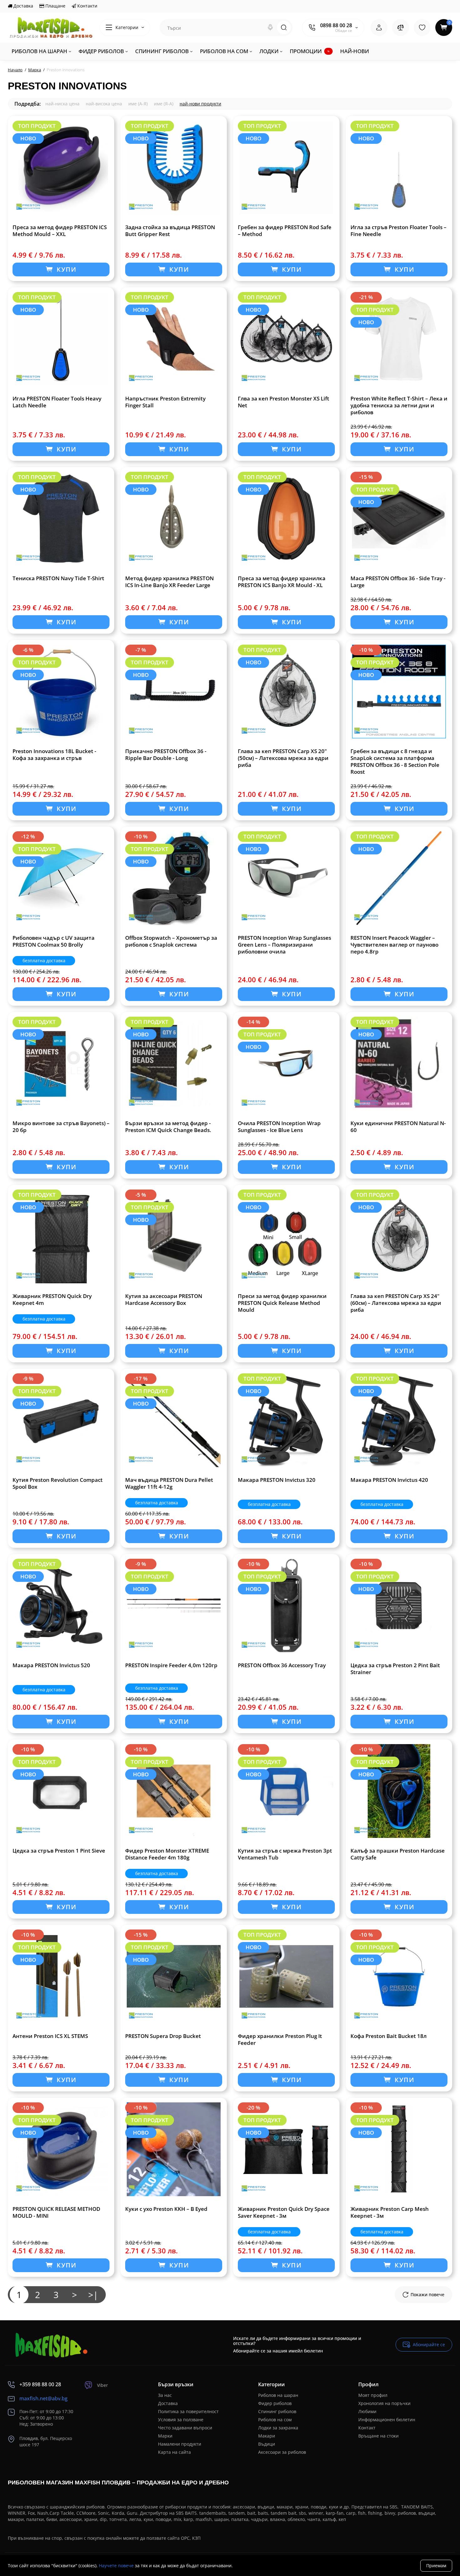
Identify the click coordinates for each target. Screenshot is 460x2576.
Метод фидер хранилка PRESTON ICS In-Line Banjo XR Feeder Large (169, 582)
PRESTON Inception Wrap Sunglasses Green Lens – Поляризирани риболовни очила (284, 945)
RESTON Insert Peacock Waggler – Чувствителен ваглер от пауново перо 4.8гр (394, 945)
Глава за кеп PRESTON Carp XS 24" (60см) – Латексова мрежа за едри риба (396, 1303)
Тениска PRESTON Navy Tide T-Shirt (58, 578)
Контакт (367, 2428)
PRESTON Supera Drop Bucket (163, 2036)
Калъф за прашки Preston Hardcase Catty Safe (398, 1854)
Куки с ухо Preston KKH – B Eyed (166, 2209)
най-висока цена (104, 104)
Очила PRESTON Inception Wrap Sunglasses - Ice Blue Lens (279, 1127)
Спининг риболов (277, 2411)
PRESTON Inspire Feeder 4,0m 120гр (171, 1665)
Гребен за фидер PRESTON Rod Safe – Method (285, 231)
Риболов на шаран (278, 2395)
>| (93, 2295)
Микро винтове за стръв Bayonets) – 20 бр (61, 1127)
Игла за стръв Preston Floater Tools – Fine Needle (399, 231)
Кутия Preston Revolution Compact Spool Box (58, 1483)
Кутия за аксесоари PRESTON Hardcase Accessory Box (164, 1300)
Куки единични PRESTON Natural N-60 (398, 1127)
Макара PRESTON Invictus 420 (389, 1480)
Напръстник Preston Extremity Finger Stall (165, 402)
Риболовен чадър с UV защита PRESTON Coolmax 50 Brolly (54, 941)
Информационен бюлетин (387, 2420)
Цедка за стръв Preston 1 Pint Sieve (59, 1851)
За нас (165, 2395)
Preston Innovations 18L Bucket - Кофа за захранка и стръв (54, 755)
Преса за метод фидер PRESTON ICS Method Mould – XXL (60, 231)
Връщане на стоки (378, 2436)
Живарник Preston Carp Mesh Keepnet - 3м (390, 2212)
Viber (102, 2385)
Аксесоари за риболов (282, 2452)
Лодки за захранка (278, 2428)
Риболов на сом (275, 2420)
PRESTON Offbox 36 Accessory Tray (282, 1665)
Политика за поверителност (188, 2411)
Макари (267, 2436)
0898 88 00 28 (336, 25)
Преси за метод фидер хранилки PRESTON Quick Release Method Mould (282, 1303)
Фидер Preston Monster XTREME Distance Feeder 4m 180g (167, 1854)
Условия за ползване (181, 2420)
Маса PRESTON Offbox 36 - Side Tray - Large (398, 582)
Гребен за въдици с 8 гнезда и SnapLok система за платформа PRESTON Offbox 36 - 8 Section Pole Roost (395, 762)
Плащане (55, 6)
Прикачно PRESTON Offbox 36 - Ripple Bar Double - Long (166, 755)
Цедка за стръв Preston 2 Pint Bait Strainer (395, 1669)
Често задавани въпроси (185, 2428)
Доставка (23, 6)
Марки (165, 2436)
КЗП (196, 2538)
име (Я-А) (164, 104)
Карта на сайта (174, 2452)
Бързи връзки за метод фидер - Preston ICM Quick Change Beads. (168, 1127)
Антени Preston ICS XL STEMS (50, 2036)
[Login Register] (379, 28)
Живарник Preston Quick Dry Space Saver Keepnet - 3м (284, 2212)
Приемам (436, 2566)
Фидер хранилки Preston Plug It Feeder (280, 2040)
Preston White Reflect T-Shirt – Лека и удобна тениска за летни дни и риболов (399, 405)
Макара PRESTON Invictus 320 (277, 1480)
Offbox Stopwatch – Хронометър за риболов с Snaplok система (171, 941)
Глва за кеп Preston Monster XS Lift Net (284, 402)
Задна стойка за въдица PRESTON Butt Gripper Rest (170, 231)
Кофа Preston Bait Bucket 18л (388, 2036)
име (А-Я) (138, 104)
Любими (367, 2411)
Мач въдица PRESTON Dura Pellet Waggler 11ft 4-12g (169, 1483)
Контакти (87, 6)
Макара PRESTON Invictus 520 (51, 1665)
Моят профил (373, 2395)
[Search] (270, 28)
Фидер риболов (275, 2403)
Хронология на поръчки (384, 2403)
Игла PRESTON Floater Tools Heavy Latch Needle (57, 402)
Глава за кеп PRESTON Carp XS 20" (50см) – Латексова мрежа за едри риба (283, 758)
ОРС (185, 2538)
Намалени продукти (180, 2444)
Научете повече (116, 2566)
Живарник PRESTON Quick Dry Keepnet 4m (52, 1300)
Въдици (267, 2444)
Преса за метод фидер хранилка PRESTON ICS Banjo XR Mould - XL (282, 582)
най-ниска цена (62, 104)
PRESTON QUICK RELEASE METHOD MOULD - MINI (56, 2212)
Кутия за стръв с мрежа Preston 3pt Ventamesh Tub (285, 1854)
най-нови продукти (200, 104)
